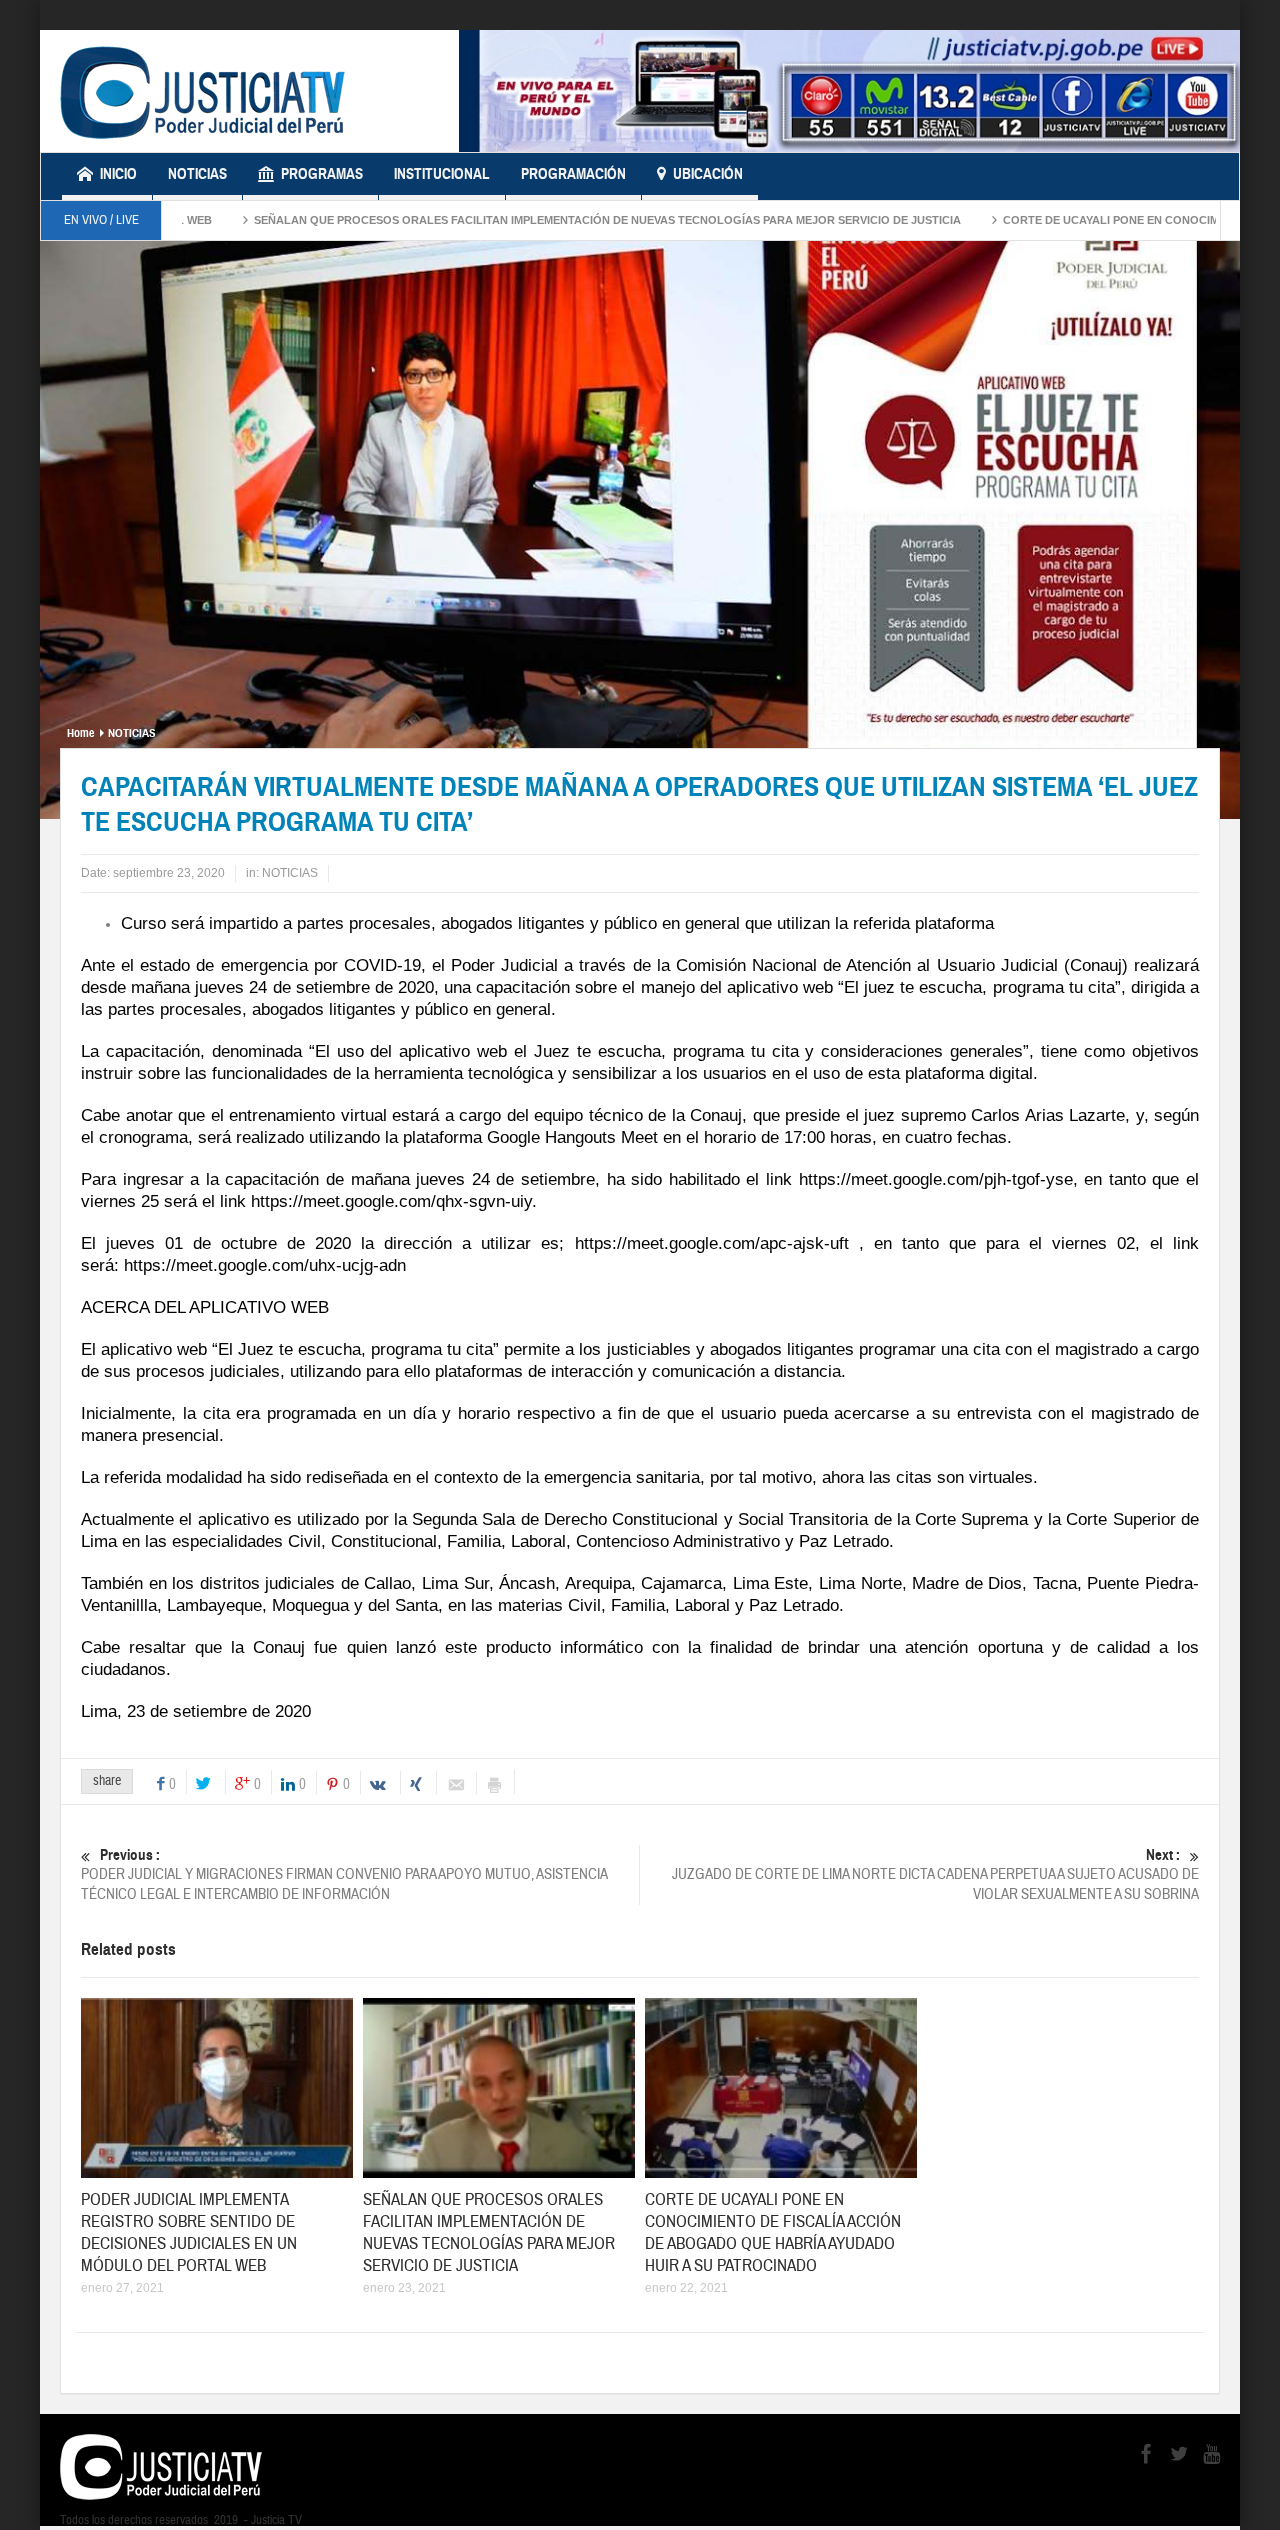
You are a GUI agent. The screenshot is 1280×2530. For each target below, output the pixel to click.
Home (80, 733)
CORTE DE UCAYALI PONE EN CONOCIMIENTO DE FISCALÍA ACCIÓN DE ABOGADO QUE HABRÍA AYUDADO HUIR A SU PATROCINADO (773, 2232)
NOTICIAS (197, 174)
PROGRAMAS (322, 174)
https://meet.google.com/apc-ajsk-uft (712, 1243)
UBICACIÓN (708, 174)
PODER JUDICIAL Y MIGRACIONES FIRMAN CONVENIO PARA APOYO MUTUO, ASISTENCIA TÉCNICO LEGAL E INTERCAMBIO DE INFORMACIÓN (344, 1875)
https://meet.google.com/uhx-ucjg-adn (265, 1265)
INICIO (118, 174)
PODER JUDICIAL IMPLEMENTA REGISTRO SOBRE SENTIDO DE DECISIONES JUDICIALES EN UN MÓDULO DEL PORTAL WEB (189, 2232)
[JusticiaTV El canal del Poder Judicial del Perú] (202, 91)
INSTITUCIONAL (442, 174)
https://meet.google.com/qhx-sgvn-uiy (391, 1201)
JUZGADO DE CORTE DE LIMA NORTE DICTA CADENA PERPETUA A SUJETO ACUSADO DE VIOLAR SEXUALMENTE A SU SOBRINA (935, 1875)
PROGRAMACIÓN (573, 174)
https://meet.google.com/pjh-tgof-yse (936, 1179)
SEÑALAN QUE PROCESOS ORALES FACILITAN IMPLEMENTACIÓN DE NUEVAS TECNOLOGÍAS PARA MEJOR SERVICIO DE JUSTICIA (524, 220)
